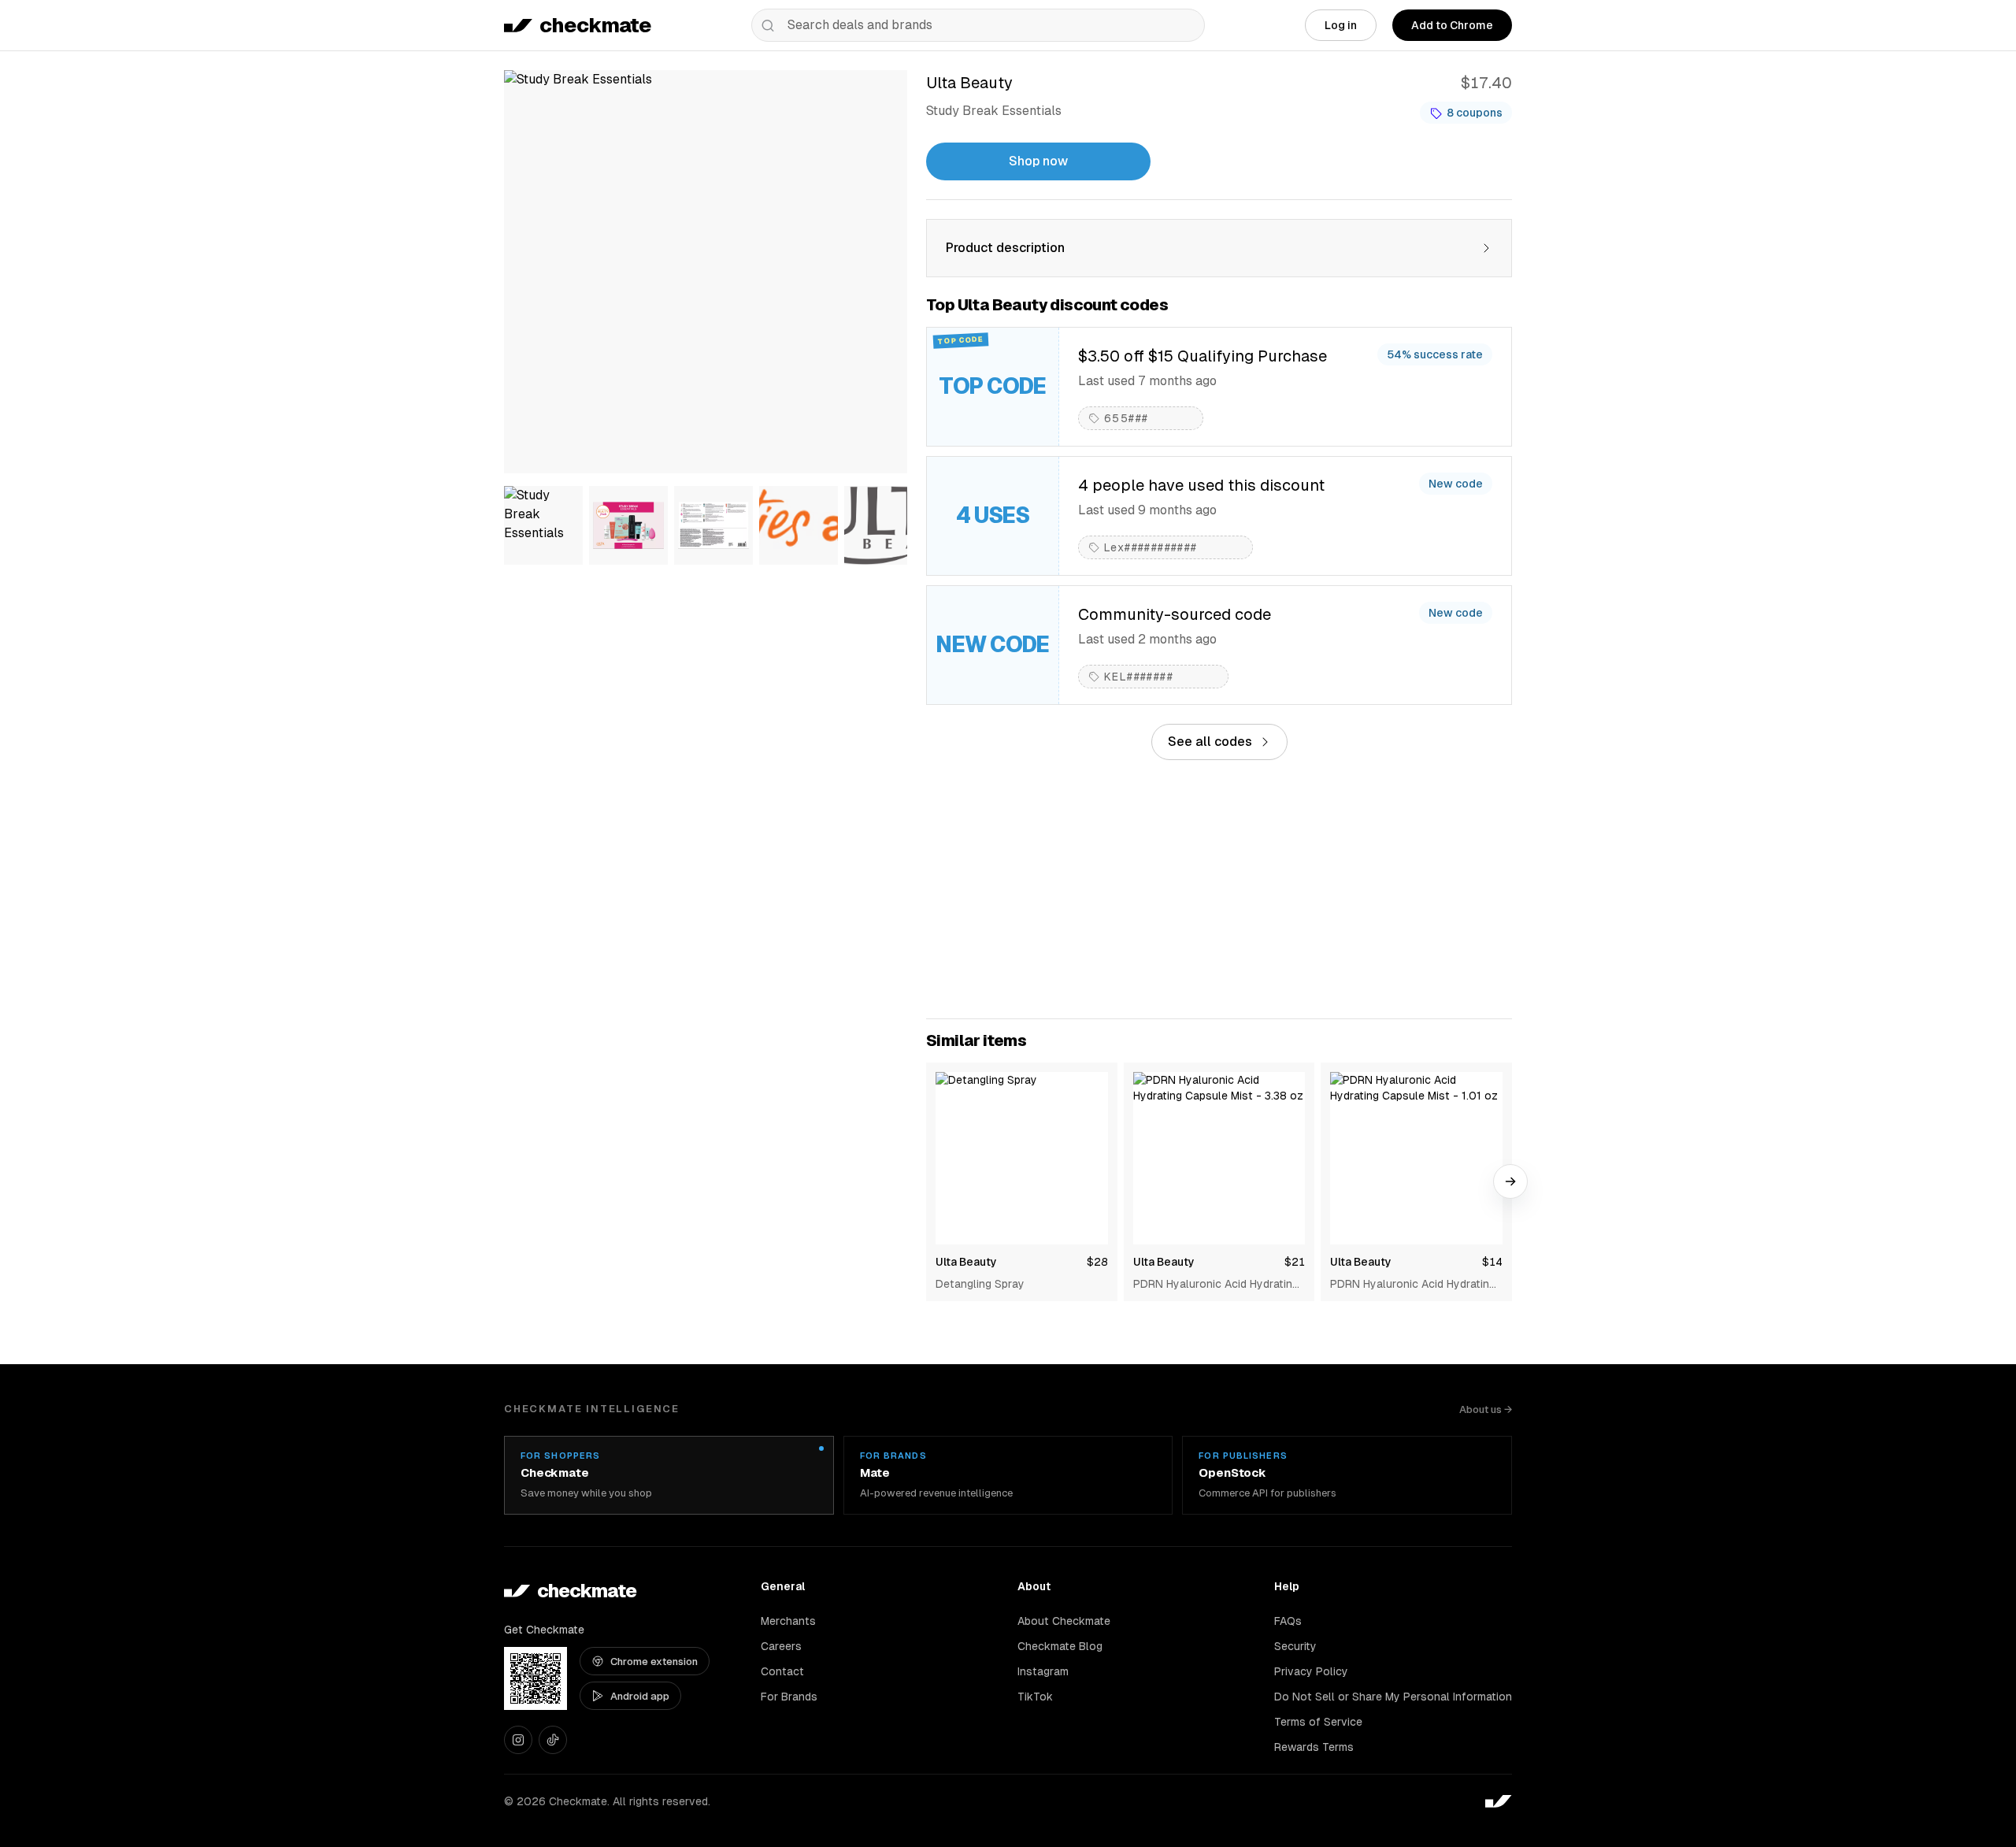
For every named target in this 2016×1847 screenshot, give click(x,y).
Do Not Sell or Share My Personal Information (1393, 1697)
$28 (1097, 1262)
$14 (1492, 1262)
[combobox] (978, 25)
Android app (640, 1696)
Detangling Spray (980, 1284)
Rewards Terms (1314, 1747)
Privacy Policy (1311, 1671)
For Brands (789, 1697)
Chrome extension (654, 1662)
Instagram (1043, 1671)
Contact (782, 1671)
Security (1295, 1646)
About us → (1486, 1409)
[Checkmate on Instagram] (518, 1740)
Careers (781, 1646)
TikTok (1035, 1697)
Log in (1341, 25)
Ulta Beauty (966, 1262)
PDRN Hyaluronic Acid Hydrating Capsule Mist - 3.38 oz (1216, 1285)
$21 (1295, 1262)
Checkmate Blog (1060, 1646)
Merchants (788, 1621)
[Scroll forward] (1510, 1181)
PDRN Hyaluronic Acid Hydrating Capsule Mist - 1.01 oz (1413, 1285)
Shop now (1038, 161)
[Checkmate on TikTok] (553, 1740)
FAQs (1288, 1621)
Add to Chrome (1452, 25)
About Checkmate (1064, 1621)
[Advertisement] (1219, 889)
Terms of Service (1318, 1722)
